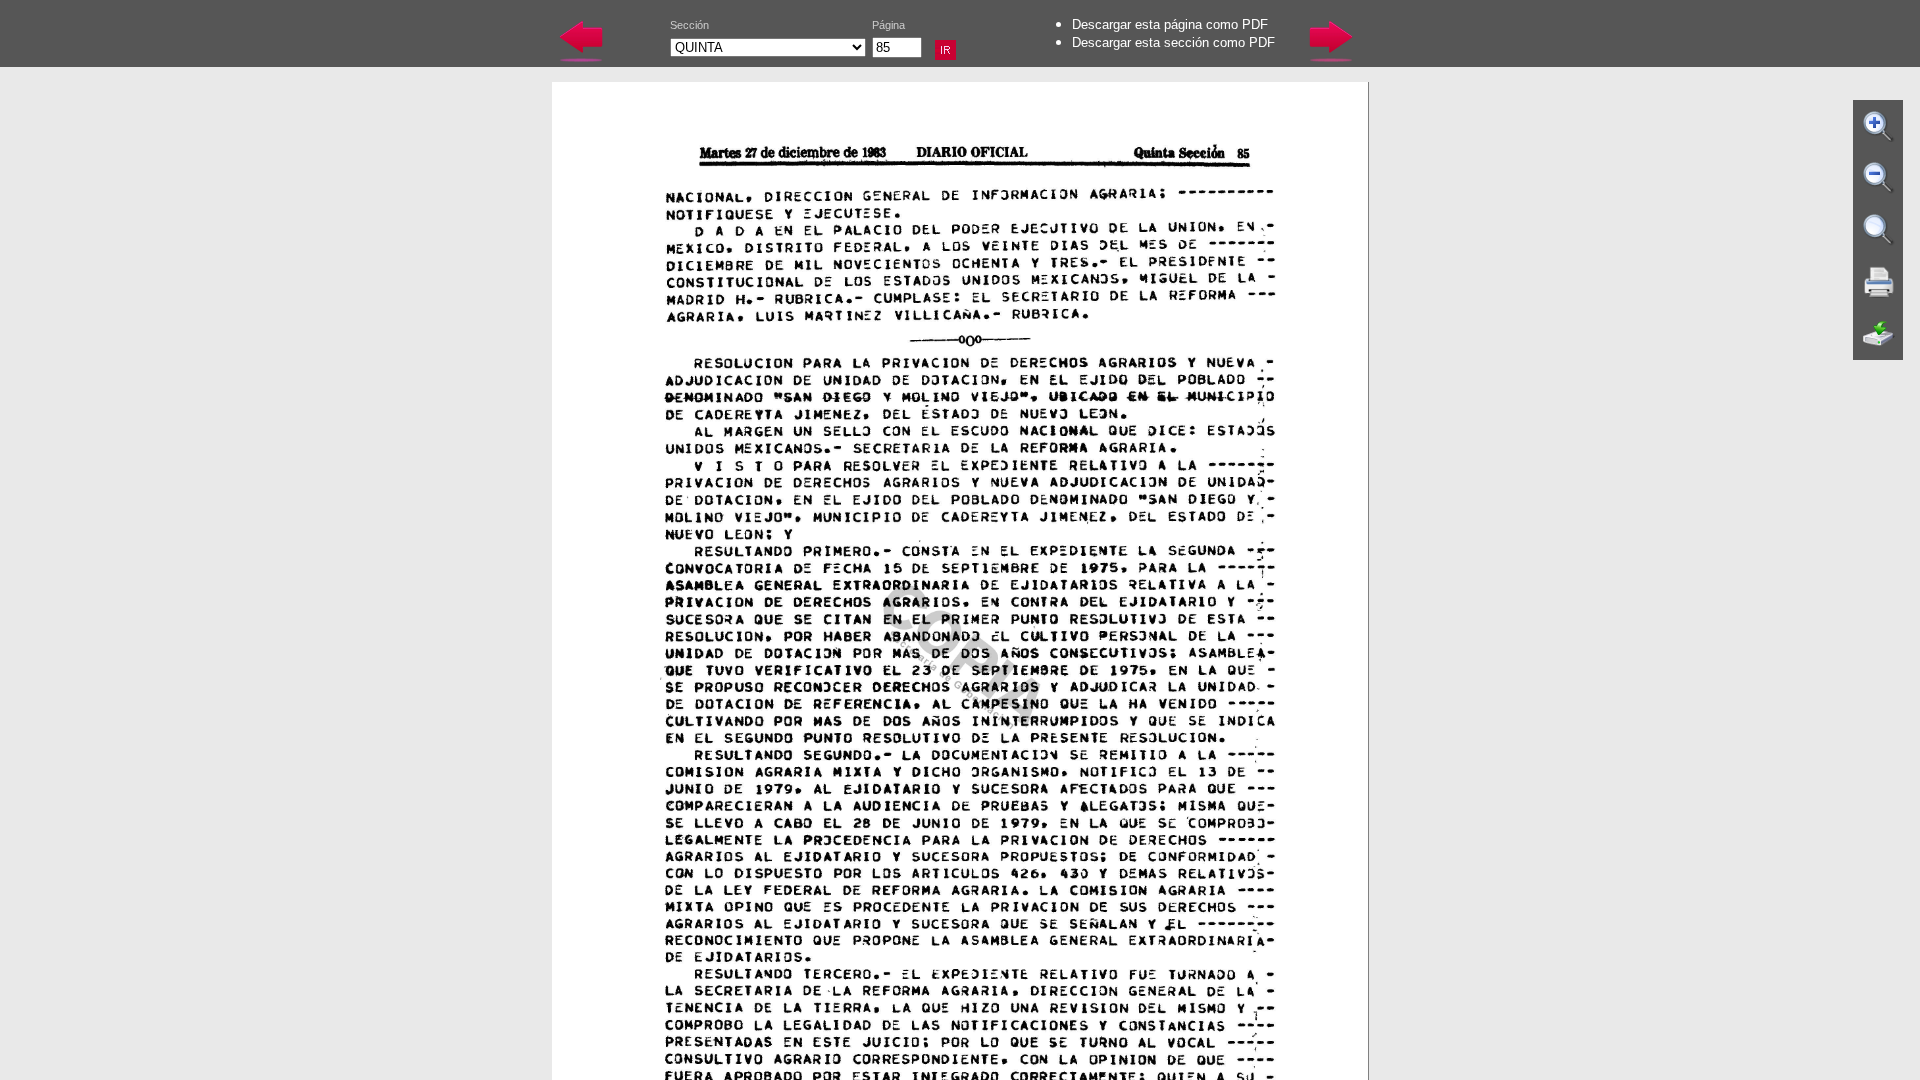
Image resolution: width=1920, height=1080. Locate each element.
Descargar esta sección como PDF (1173, 42)
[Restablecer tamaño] (1879, 230)
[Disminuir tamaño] (1879, 178)
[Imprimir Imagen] (1879, 282)
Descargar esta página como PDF (1170, 24)
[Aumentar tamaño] (1879, 126)
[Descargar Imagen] (1879, 334)
